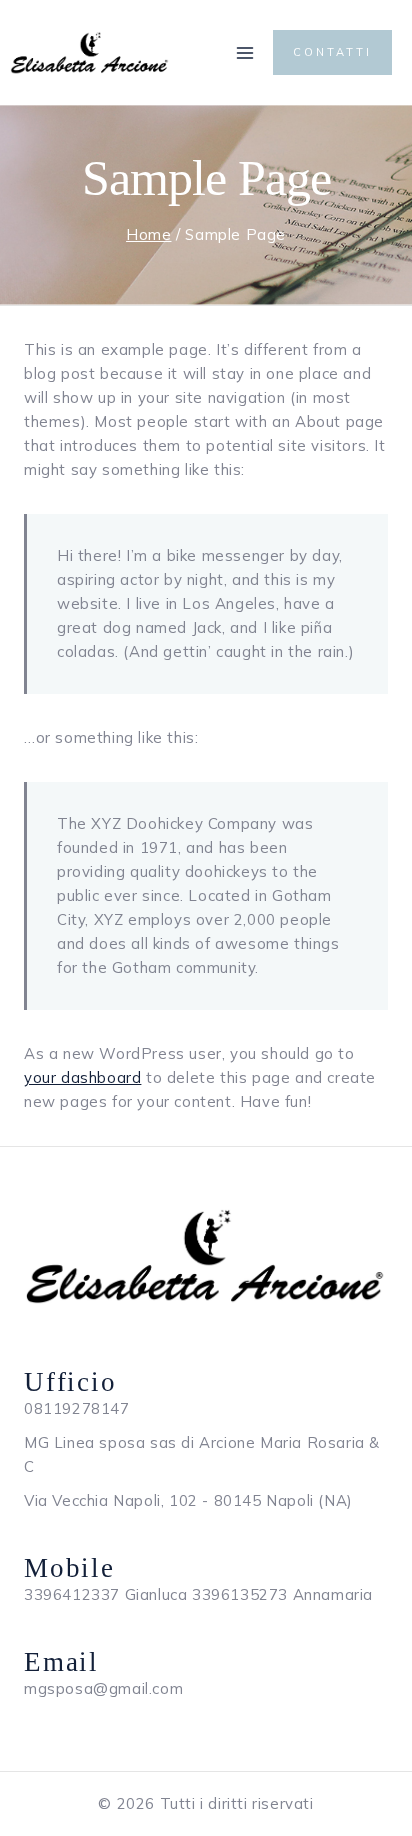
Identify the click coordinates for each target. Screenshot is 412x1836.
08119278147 (77, 1408)
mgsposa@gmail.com (103, 1688)
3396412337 (72, 1594)
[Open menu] (244, 52)
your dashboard (82, 1077)
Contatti (332, 52)
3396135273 (240, 1594)
